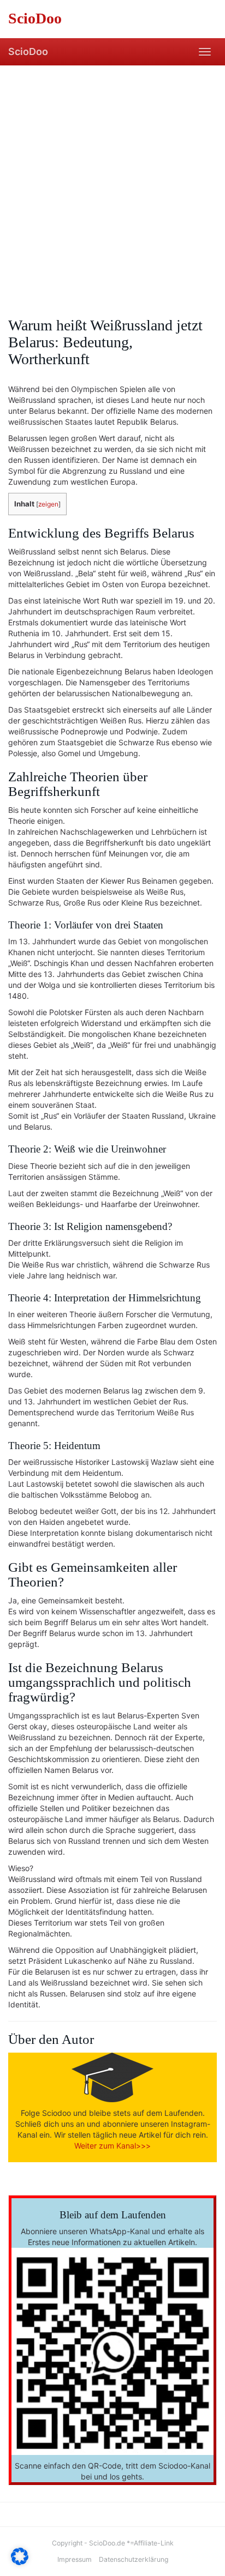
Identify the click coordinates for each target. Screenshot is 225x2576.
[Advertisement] (112, 183)
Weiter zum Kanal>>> (112, 2146)
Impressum (75, 2559)
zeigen (48, 504)
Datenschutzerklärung (134, 2559)
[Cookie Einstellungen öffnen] (20, 2562)
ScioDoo (28, 52)
